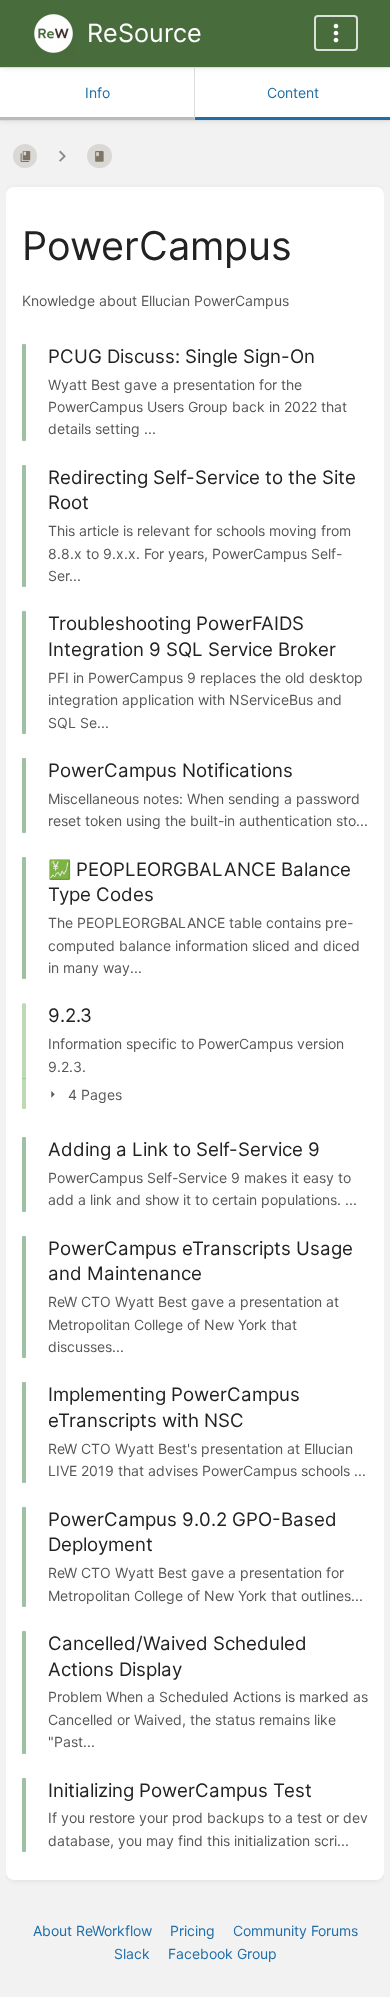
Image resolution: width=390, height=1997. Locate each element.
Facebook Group (222, 1953)
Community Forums (295, 1930)
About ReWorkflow (92, 1930)
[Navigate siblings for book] (62, 155)
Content (293, 92)
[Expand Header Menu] (336, 33)
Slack (132, 1953)
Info (97, 92)
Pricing (192, 1930)
